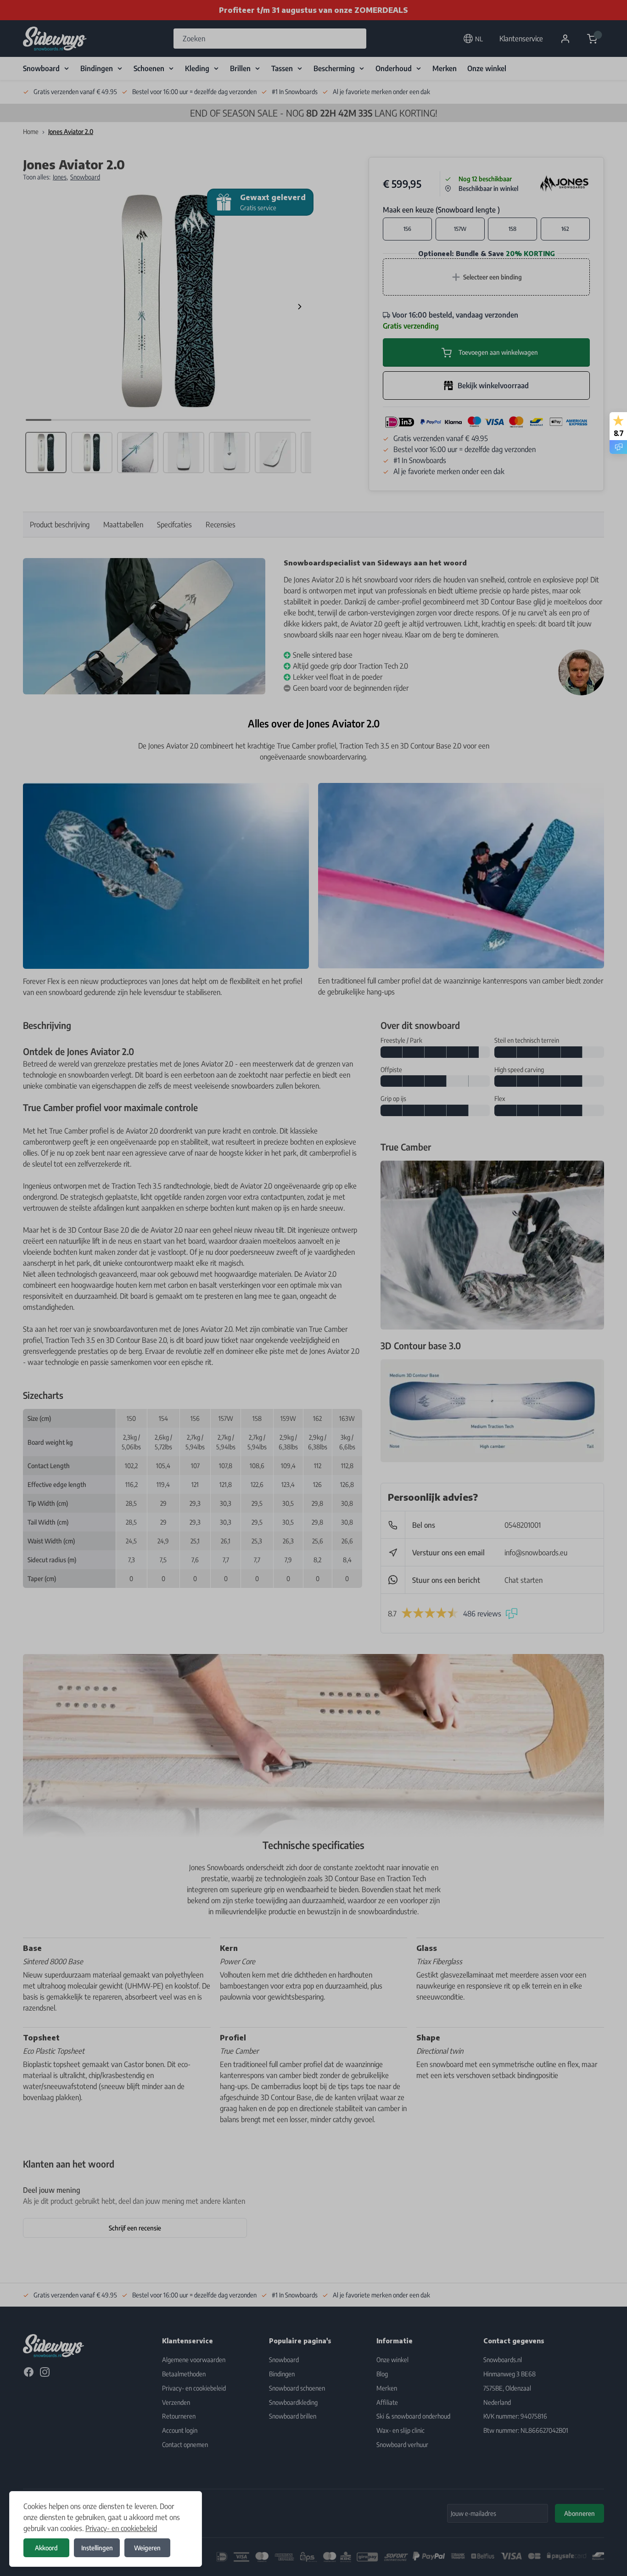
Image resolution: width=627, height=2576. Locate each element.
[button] (313, 1288)
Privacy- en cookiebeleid (121, 2528)
